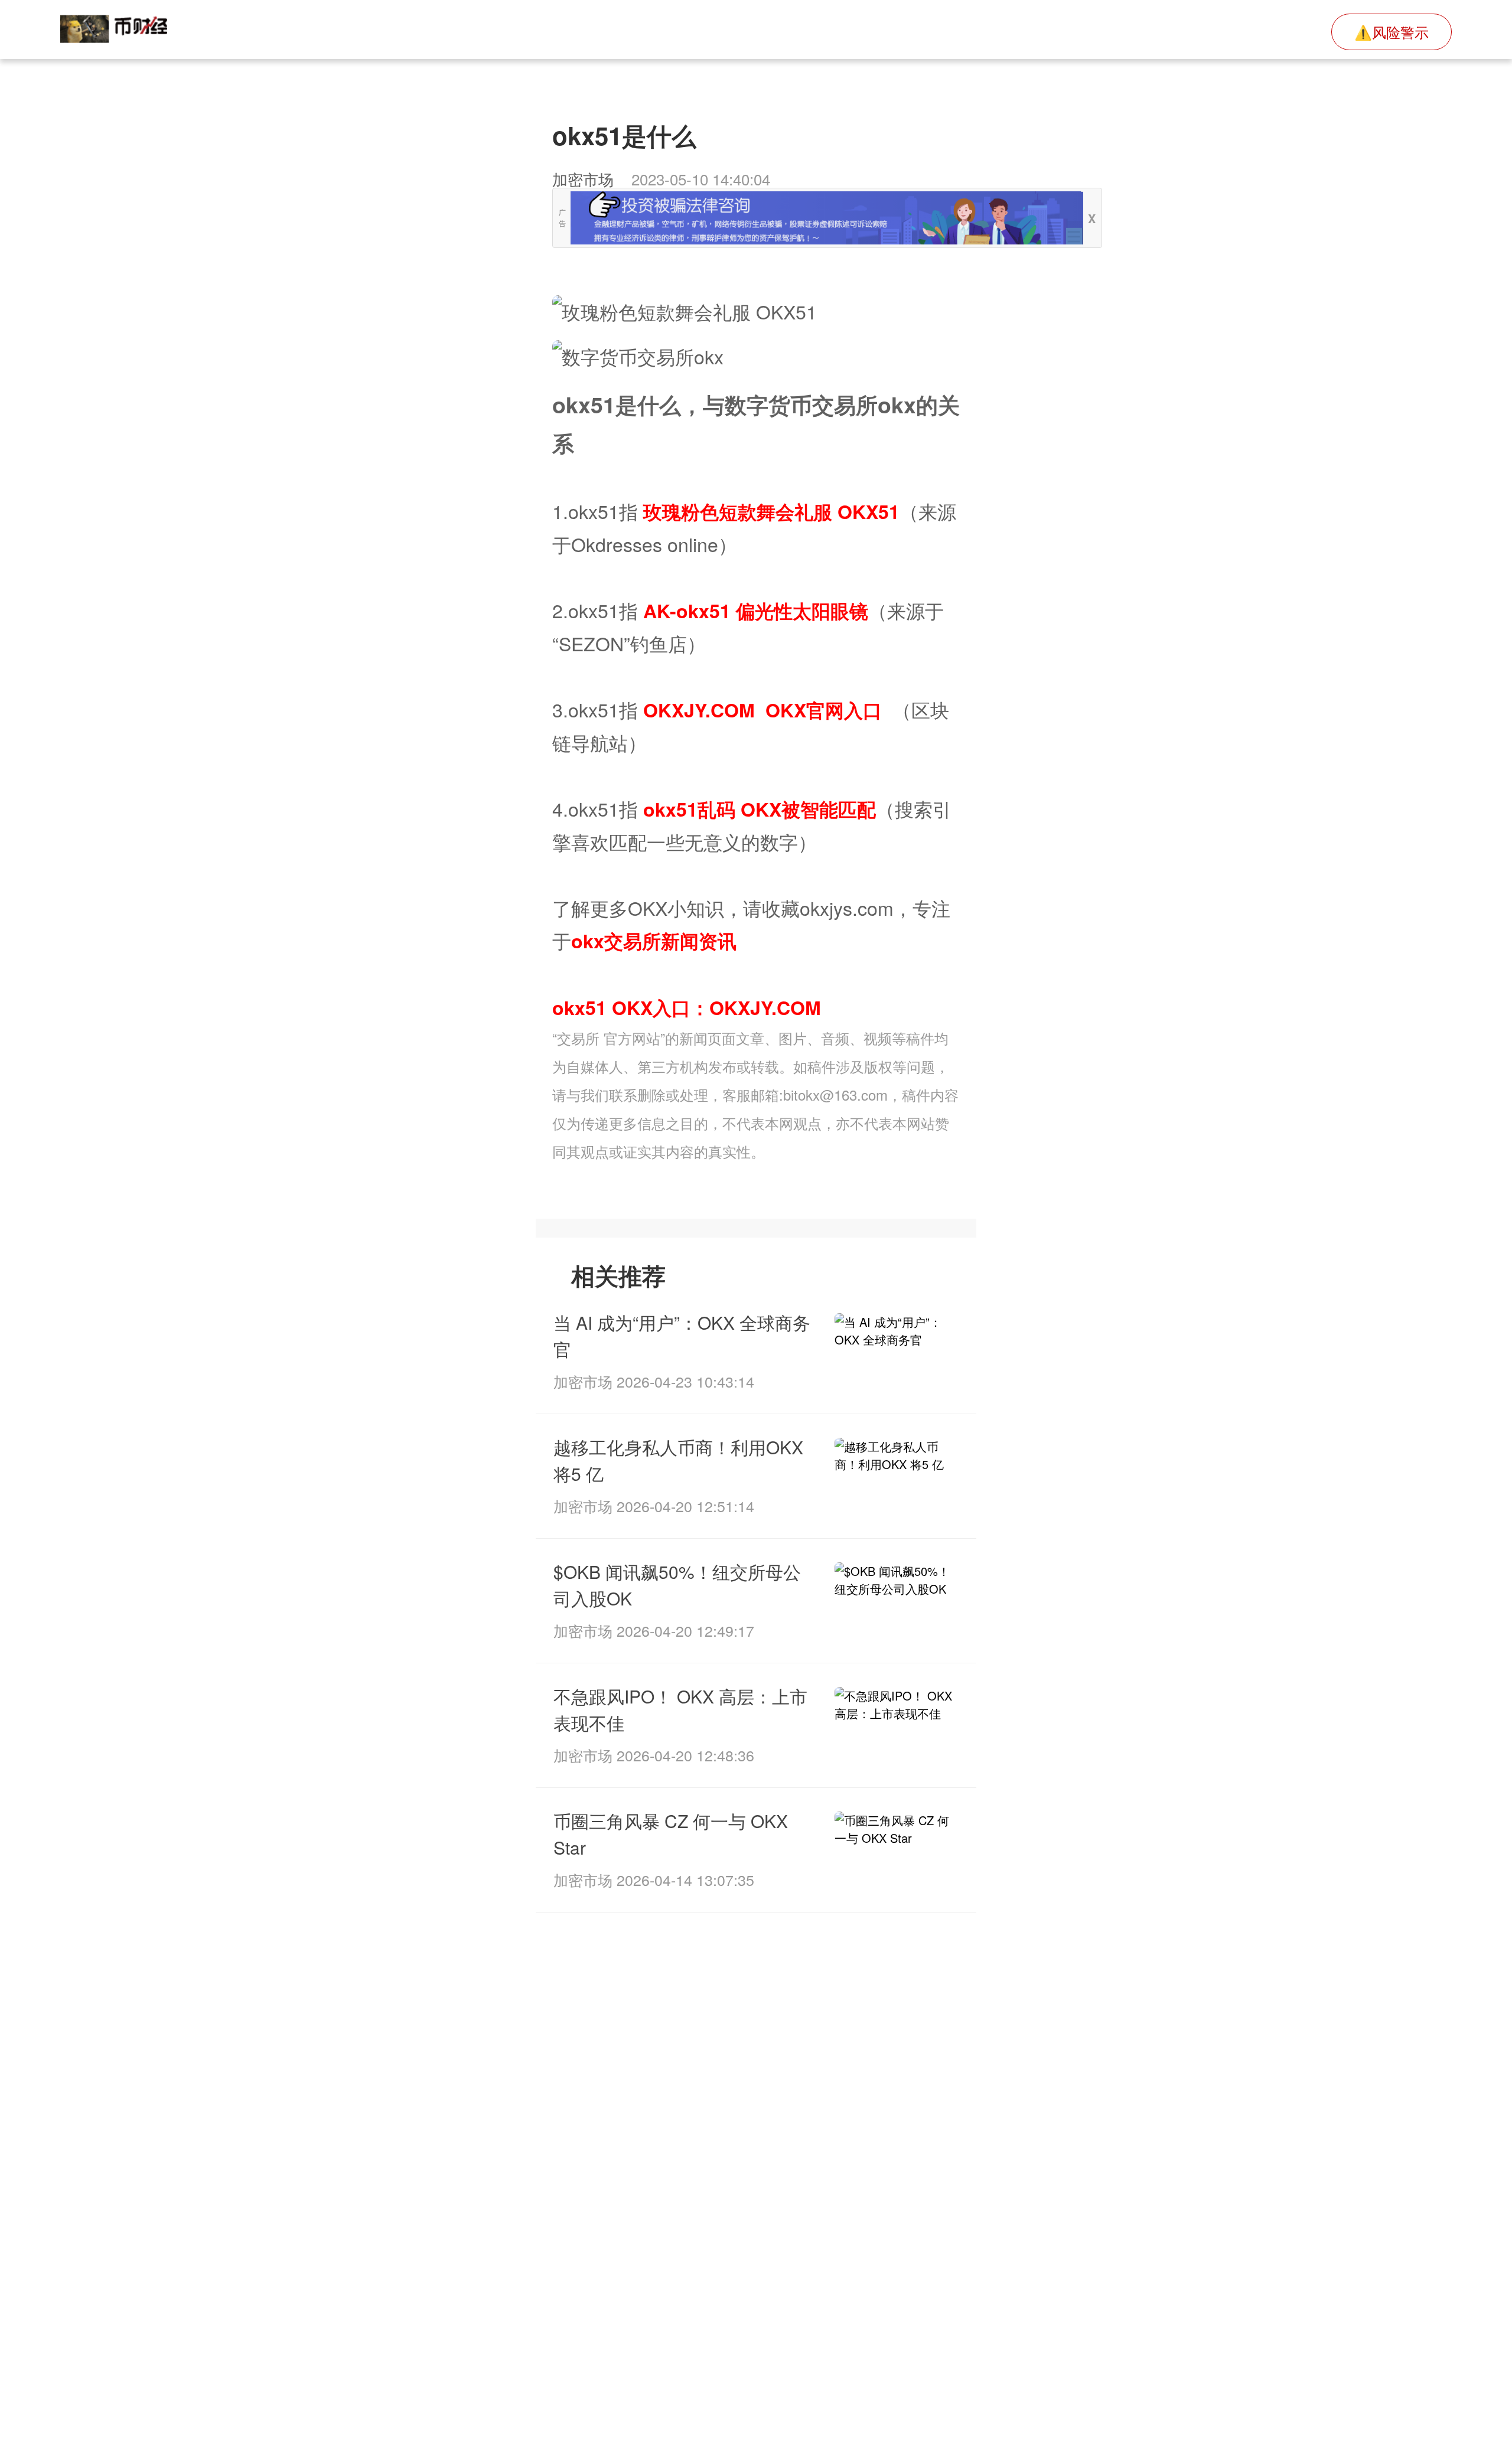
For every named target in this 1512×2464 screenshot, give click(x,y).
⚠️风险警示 (1392, 32)
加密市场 (583, 179)
